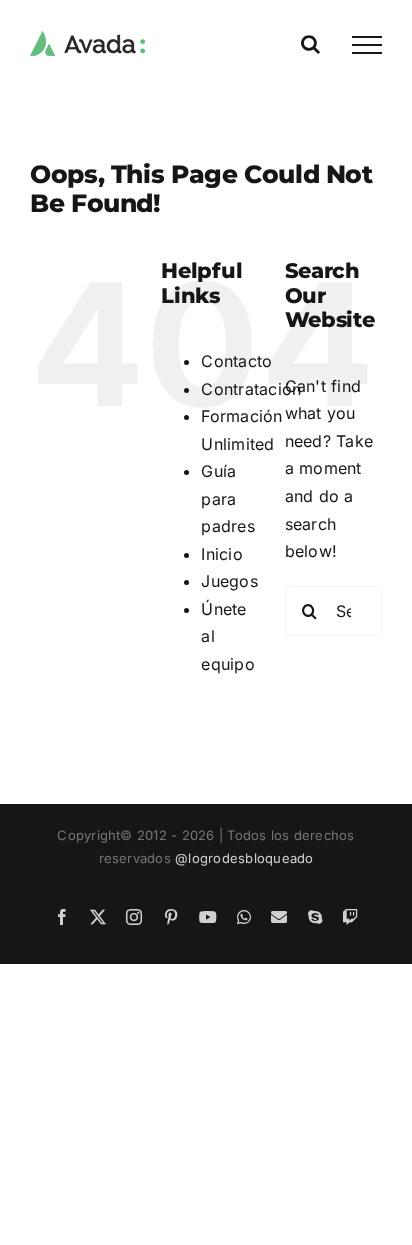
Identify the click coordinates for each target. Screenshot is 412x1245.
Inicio (221, 554)
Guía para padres (227, 498)
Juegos (229, 581)
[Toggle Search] (310, 44)
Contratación (251, 389)
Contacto (236, 361)
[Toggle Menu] (367, 45)
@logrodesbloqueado (244, 858)
